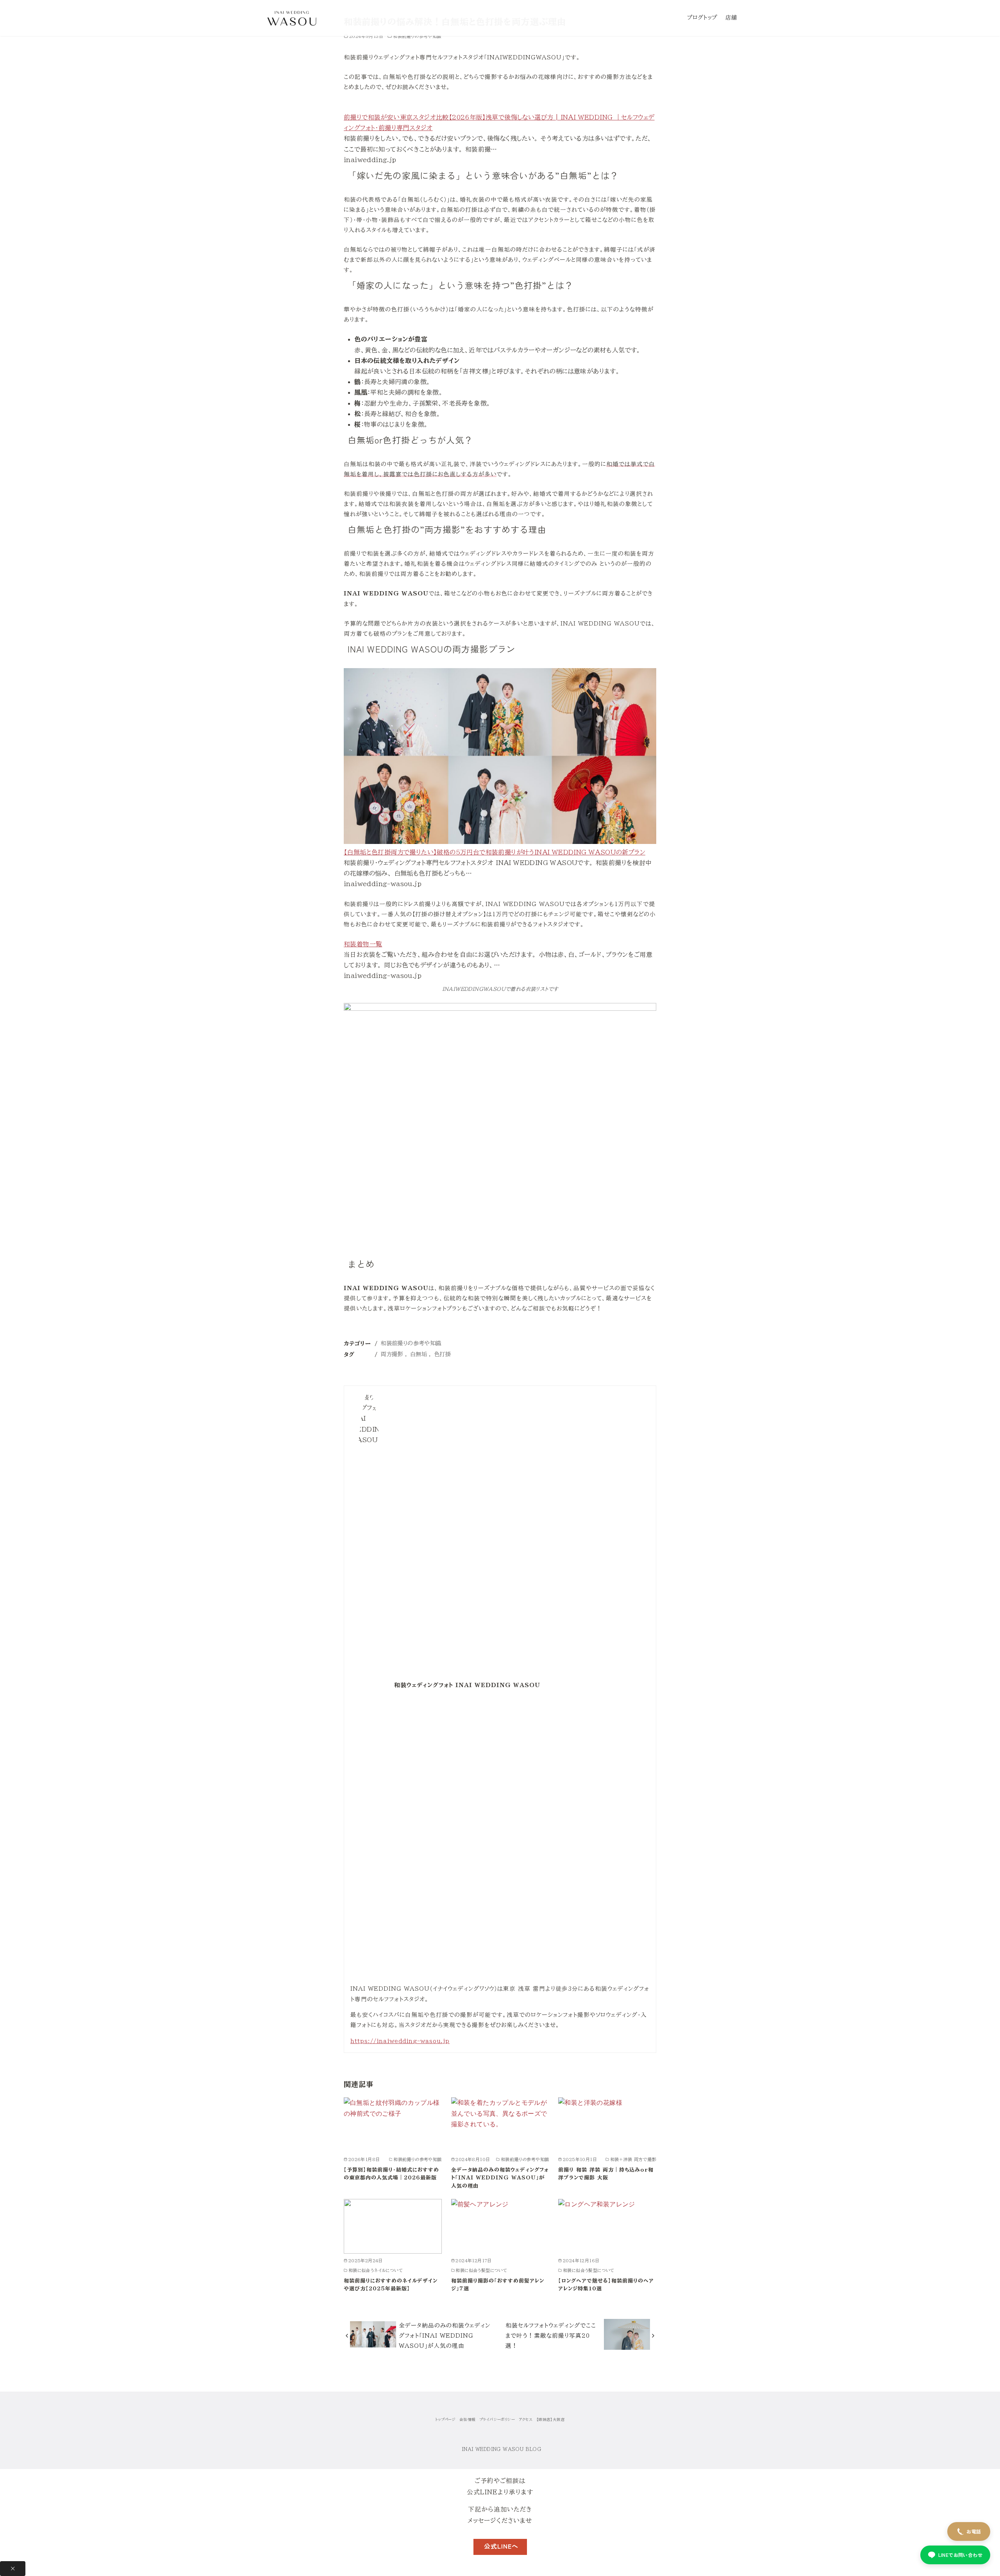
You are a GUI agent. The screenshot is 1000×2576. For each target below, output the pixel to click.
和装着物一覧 (363, 944)
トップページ (445, 2420)
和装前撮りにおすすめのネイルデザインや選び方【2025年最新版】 (391, 2285)
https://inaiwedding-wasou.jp (400, 2041)
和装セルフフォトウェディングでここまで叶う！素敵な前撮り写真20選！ (551, 2336)
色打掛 (442, 1354)
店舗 (731, 17)
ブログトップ (702, 17)
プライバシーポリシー (497, 2420)
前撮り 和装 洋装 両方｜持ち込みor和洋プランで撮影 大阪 (606, 2174)
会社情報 (468, 2420)
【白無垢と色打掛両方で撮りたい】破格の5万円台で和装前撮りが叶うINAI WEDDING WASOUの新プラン (495, 852)
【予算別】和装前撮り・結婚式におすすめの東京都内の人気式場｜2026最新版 (391, 2174)
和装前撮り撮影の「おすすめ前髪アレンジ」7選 (498, 2285)
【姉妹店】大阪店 (551, 2420)
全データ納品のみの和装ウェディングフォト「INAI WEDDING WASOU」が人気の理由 (500, 2178)
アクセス (526, 2420)
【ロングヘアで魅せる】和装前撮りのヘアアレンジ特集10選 (606, 2285)
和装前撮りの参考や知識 (417, 36)
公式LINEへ (501, 2546)
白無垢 (419, 1354)
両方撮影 (392, 1354)
